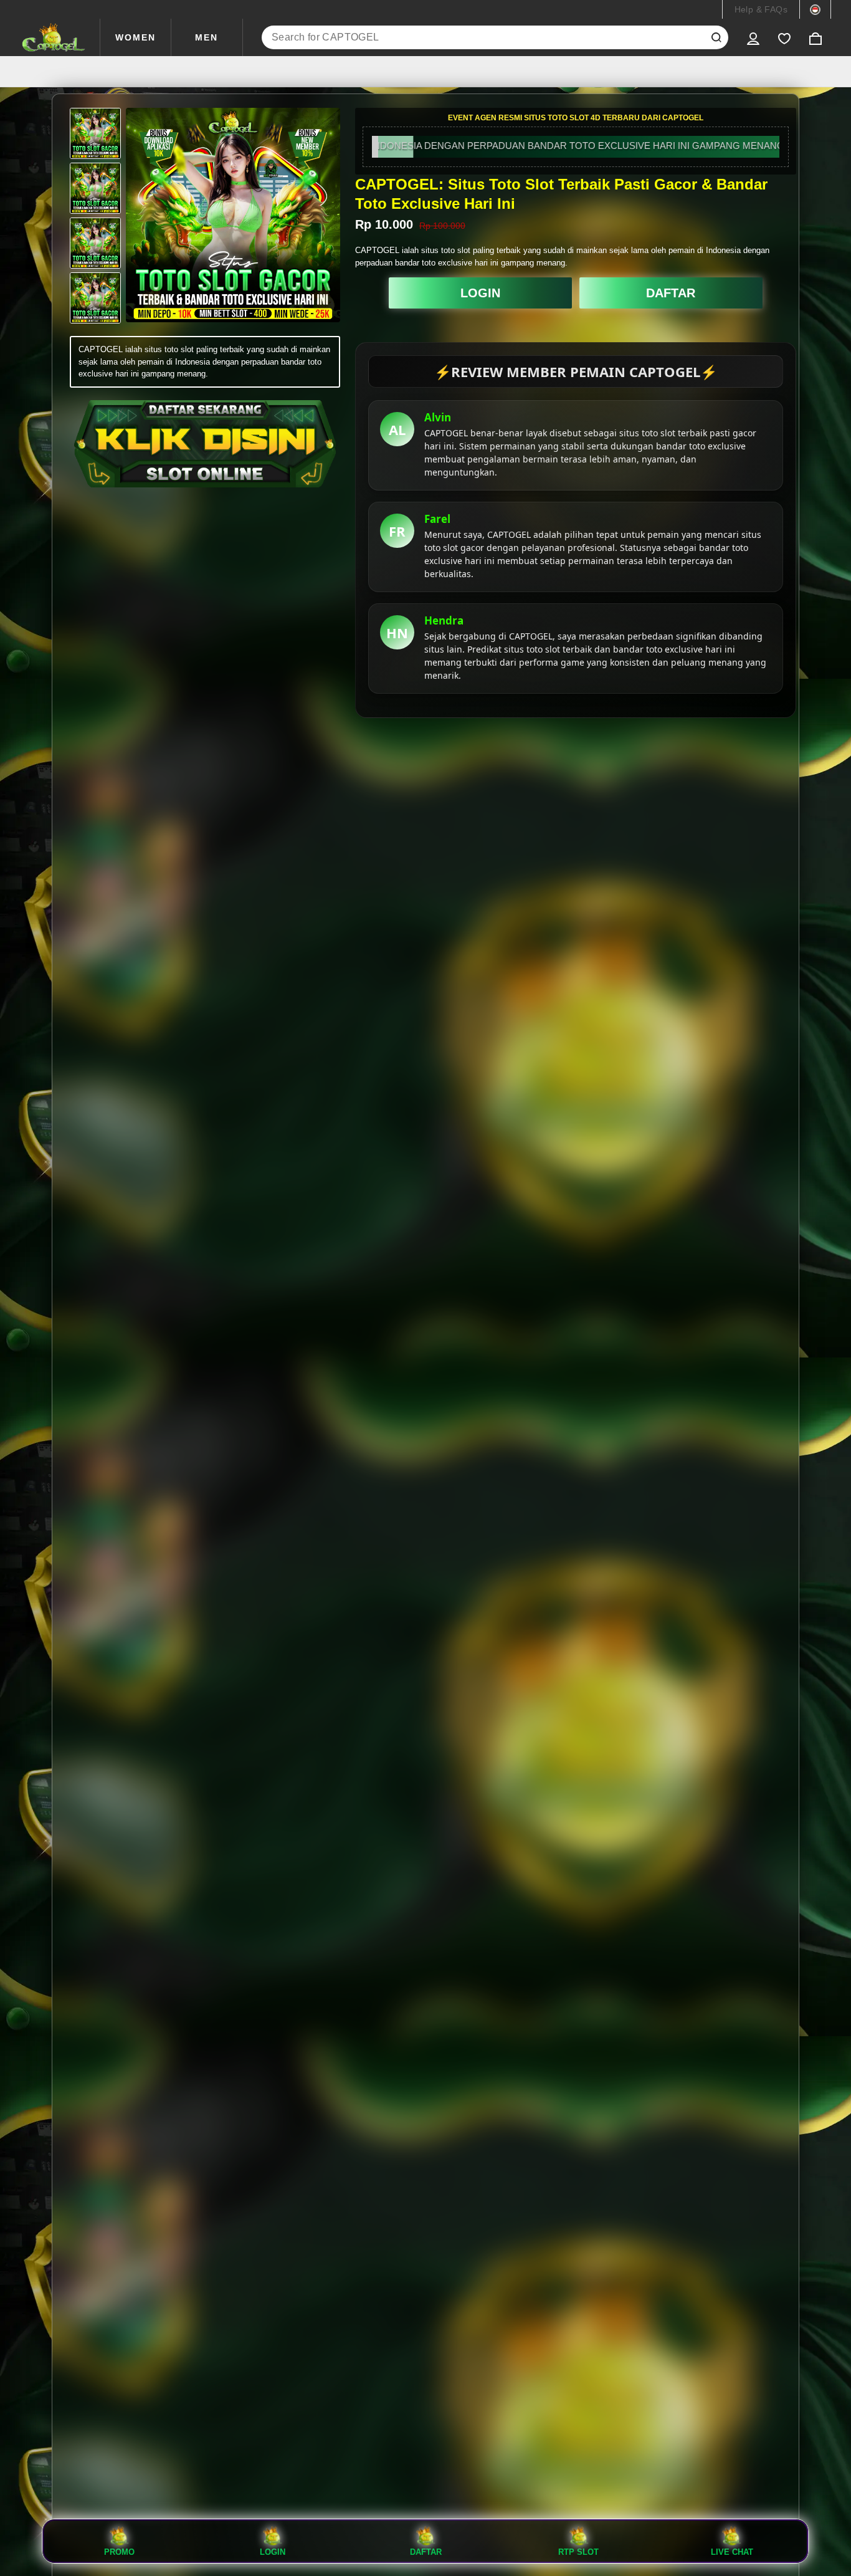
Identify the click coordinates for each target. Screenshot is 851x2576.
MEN (207, 37)
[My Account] (753, 37)
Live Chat (732, 2552)
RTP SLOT (578, 2552)
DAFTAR (671, 293)
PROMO (119, 2552)
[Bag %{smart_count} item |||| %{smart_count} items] (815, 37)
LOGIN (480, 293)
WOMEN (135, 37)
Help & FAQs (761, 9)
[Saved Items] (784, 37)
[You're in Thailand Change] (815, 9)
